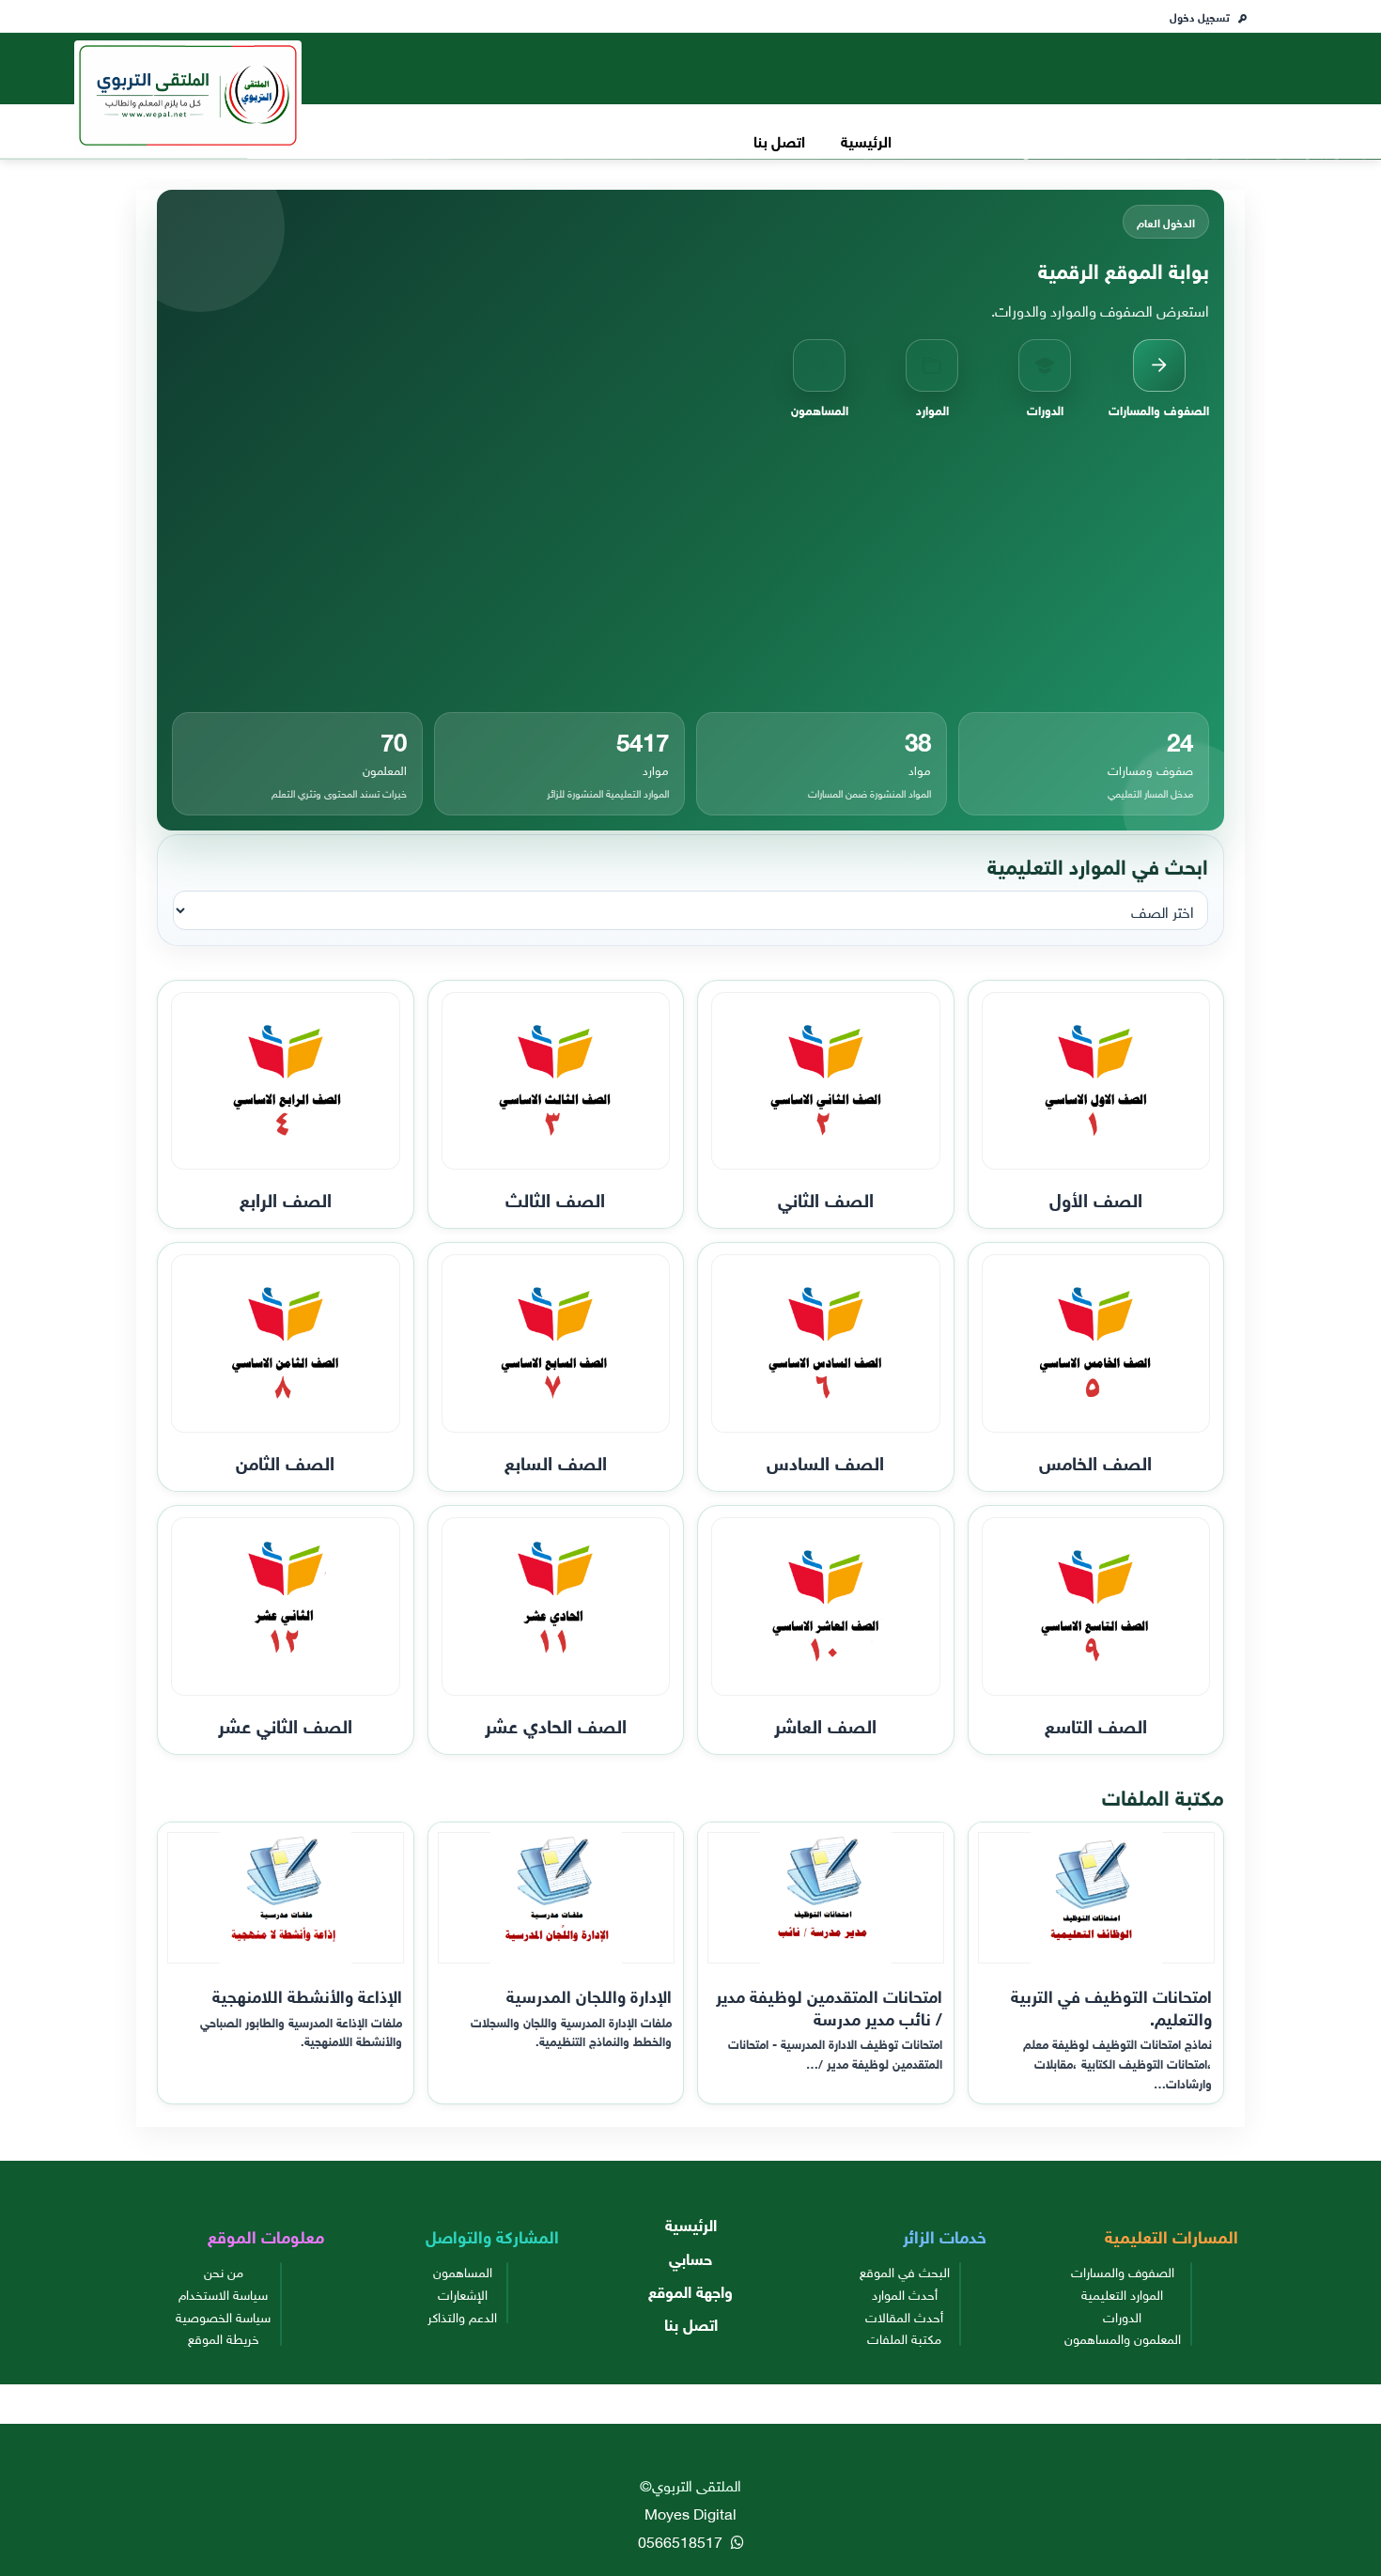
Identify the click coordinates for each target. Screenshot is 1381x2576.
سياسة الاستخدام (223, 2293)
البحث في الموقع (905, 2271)
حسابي (690, 2257)
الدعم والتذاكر (462, 2316)
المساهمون (463, 2271)
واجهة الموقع (690, 2290)
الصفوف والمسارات (1123, 2271)
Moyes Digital (690, 2512)
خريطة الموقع (224, 2337)
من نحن (224, 2271)
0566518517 (682, 2540)
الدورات (1122, 2316)
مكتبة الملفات (904, 2337)
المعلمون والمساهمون (1123, 2337)
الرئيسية (866, 140)
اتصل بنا (779, 140)
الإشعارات (463, 2293)
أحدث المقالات (904, 2316)
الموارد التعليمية (1122, 2293)
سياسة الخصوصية (223, 2316)
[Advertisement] (690, 566)
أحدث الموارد (905, 2293)
